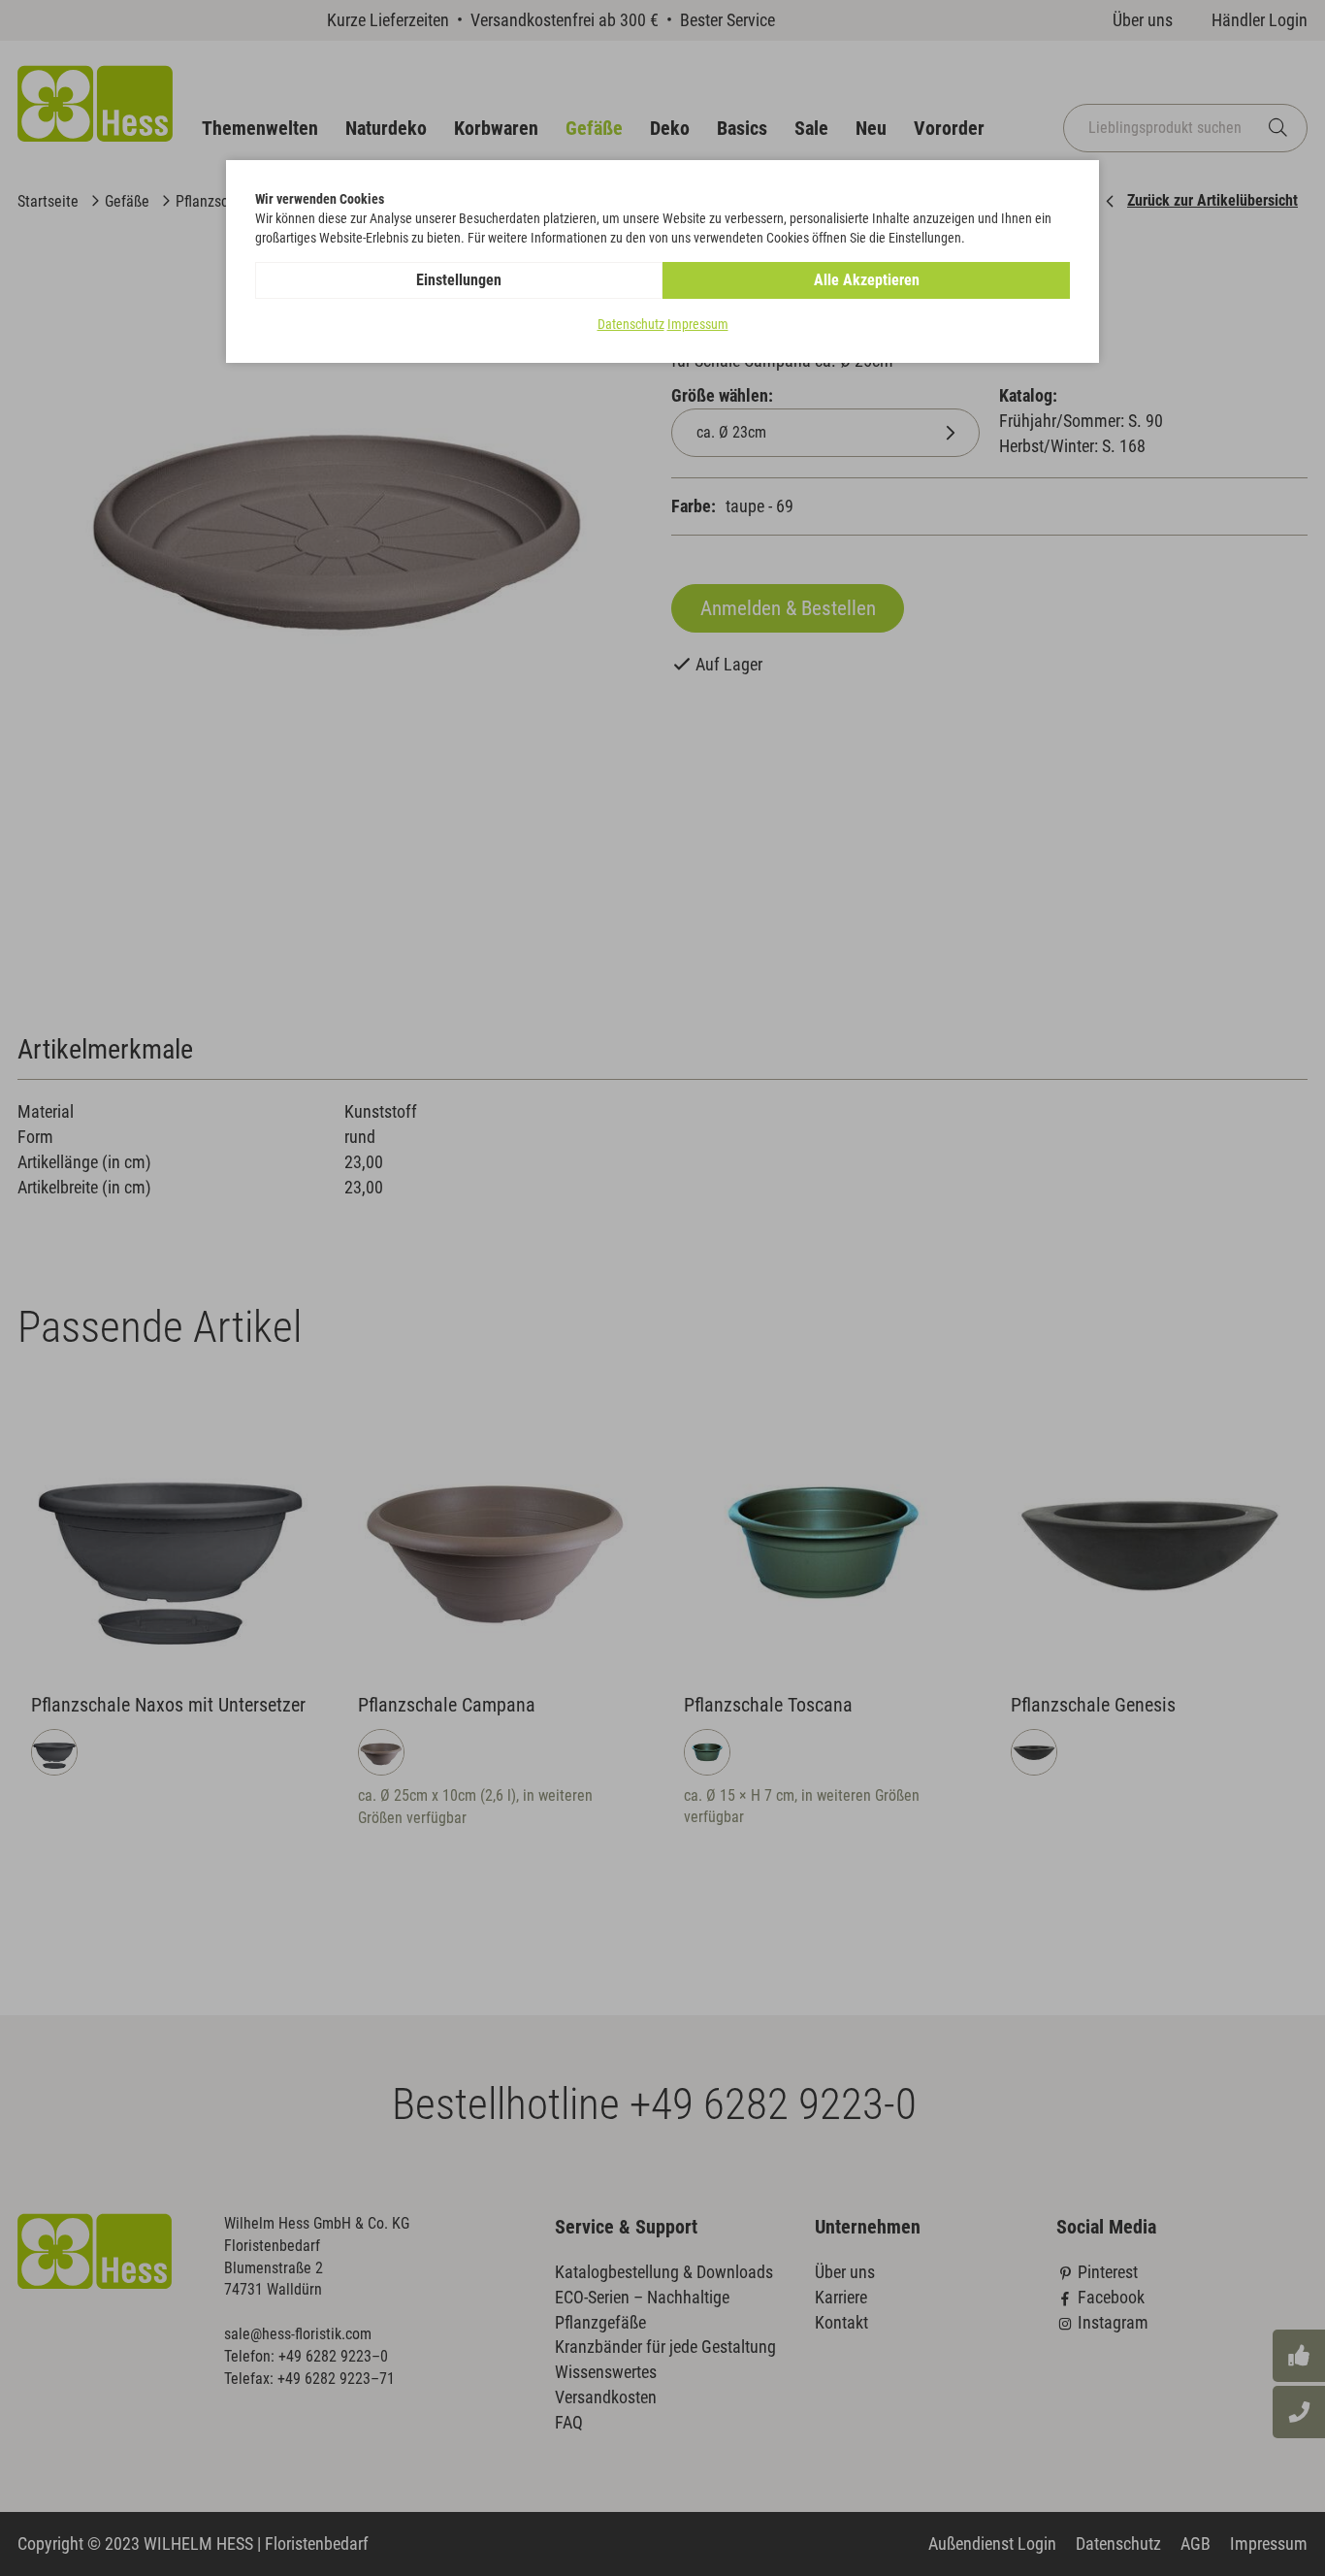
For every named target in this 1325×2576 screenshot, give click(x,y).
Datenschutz (631, 324)
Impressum (698, 324)
